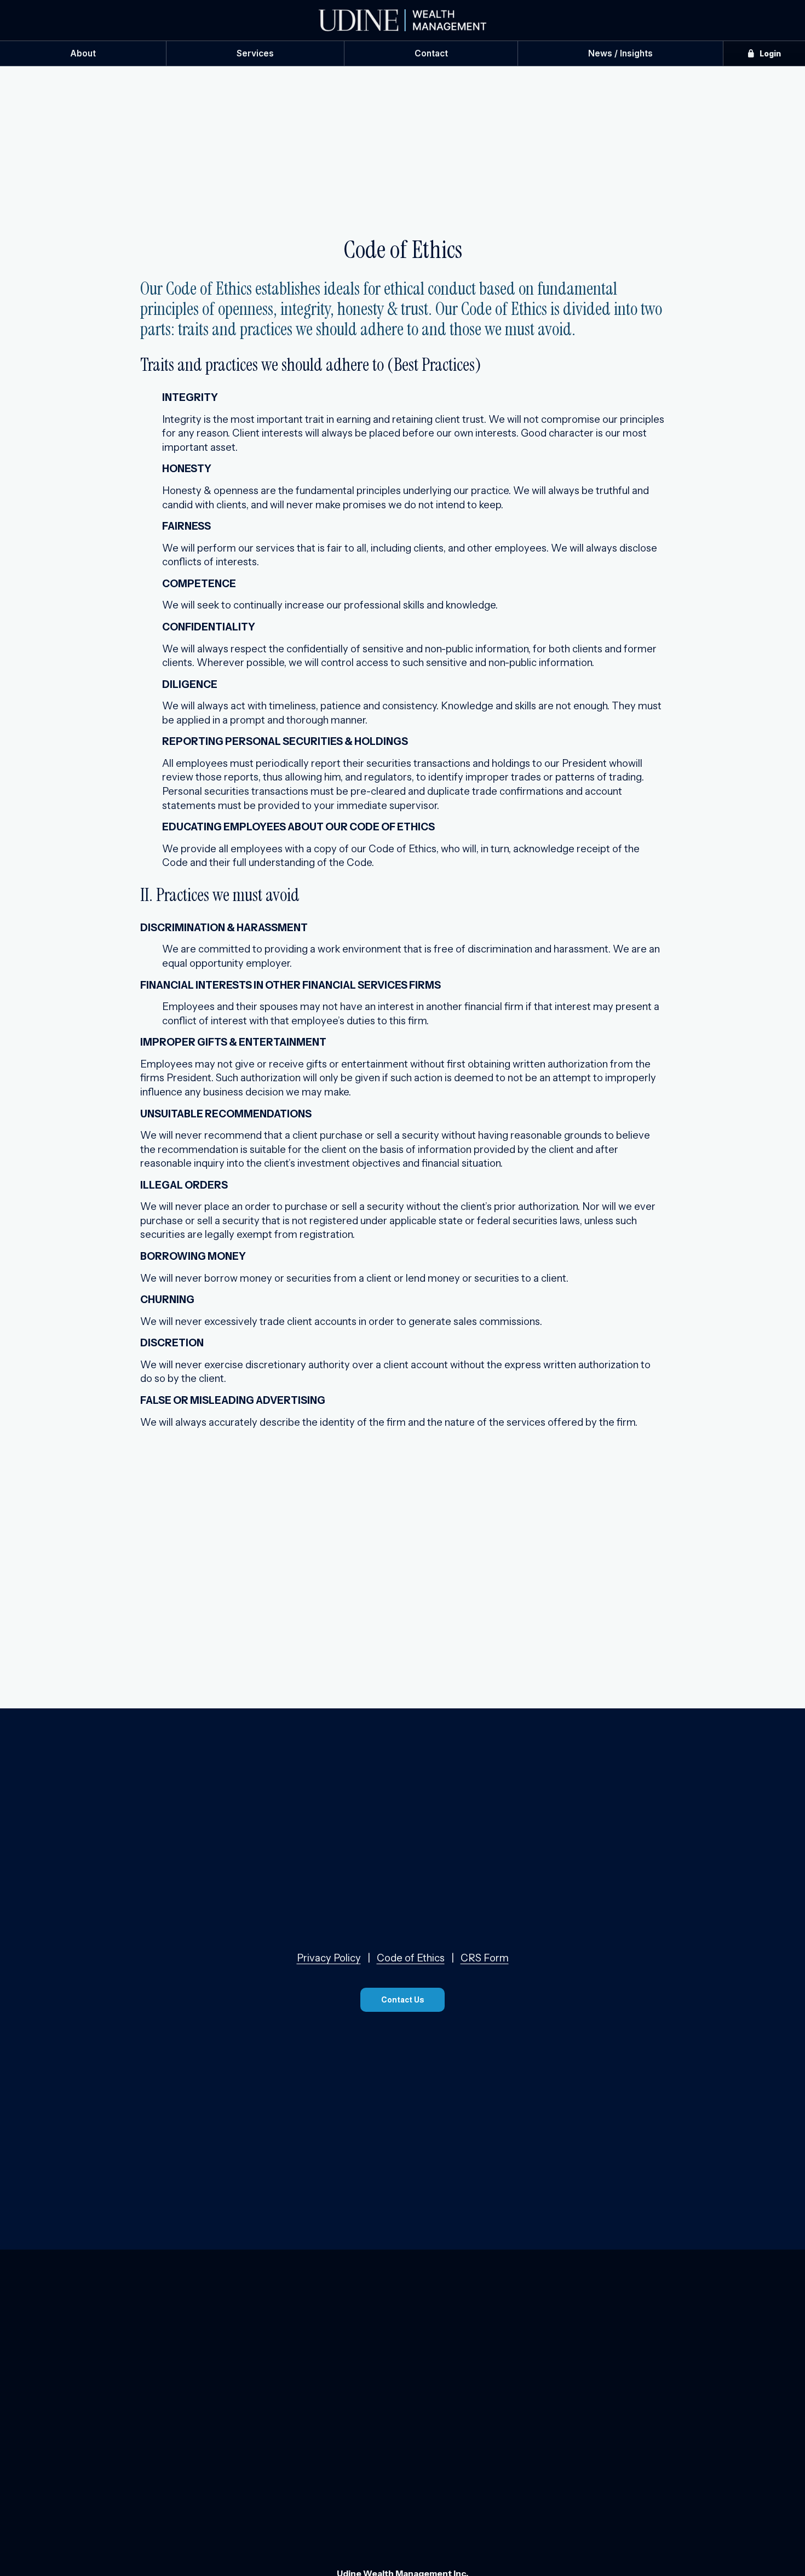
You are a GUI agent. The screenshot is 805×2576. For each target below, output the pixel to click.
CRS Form (485, 1958)
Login (769, 53)
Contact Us (403, 2000)
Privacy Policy (329, 1958)
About (83, 53)
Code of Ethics (411, 1958)
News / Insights (620, 53)
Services (255, 53)
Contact (431, 53)
